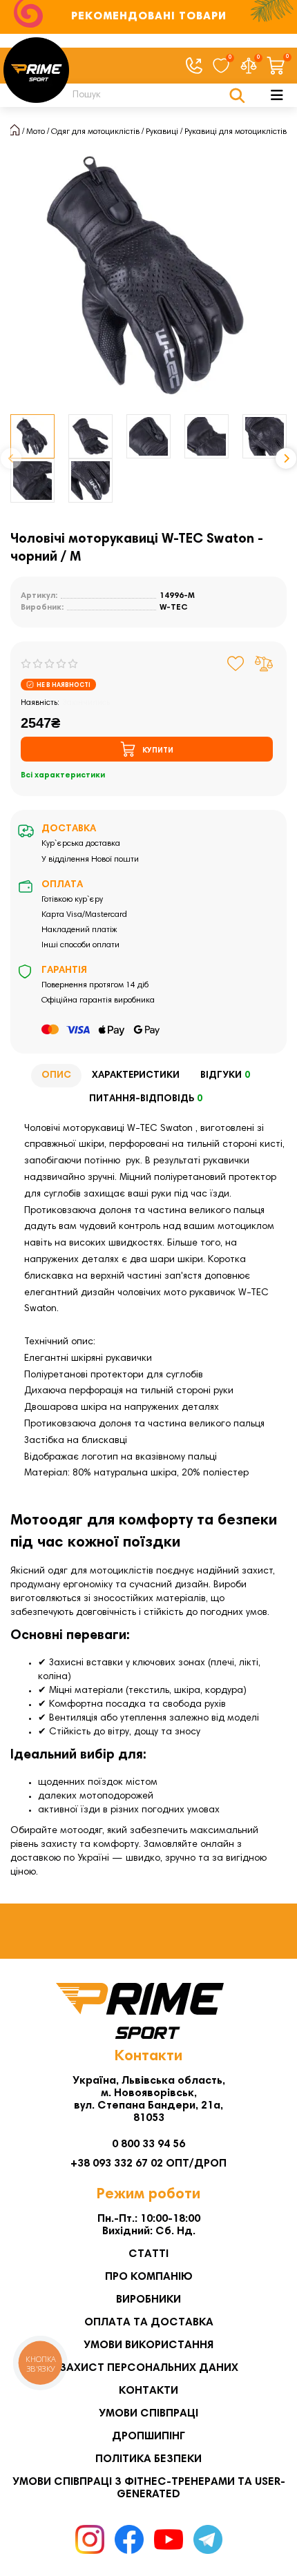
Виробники (148, 2300)
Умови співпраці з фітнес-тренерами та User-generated (149, 2488)
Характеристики (136, 1076)
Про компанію (149, 2277)
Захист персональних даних (149, 2368)
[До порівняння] (264, 664)
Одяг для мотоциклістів (95, 132)
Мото (36, 132)
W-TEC (174, 608)
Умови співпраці (148, 2414)
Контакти (148, 2391)
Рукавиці (162, 132)
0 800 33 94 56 (148, 2144)
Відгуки (225, 1076)
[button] (11, 458)
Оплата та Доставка (149, 2323)
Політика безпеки (148, 2459)
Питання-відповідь (146, 1099)
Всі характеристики (63, 775)
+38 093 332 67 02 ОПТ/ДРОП (148, 2164)
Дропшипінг (148, 2437)
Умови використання (148, 2345)
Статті (148, 2254)
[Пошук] (237, 95)
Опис (56, 1076)
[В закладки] (236, 664)
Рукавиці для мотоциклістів (236, 132)
